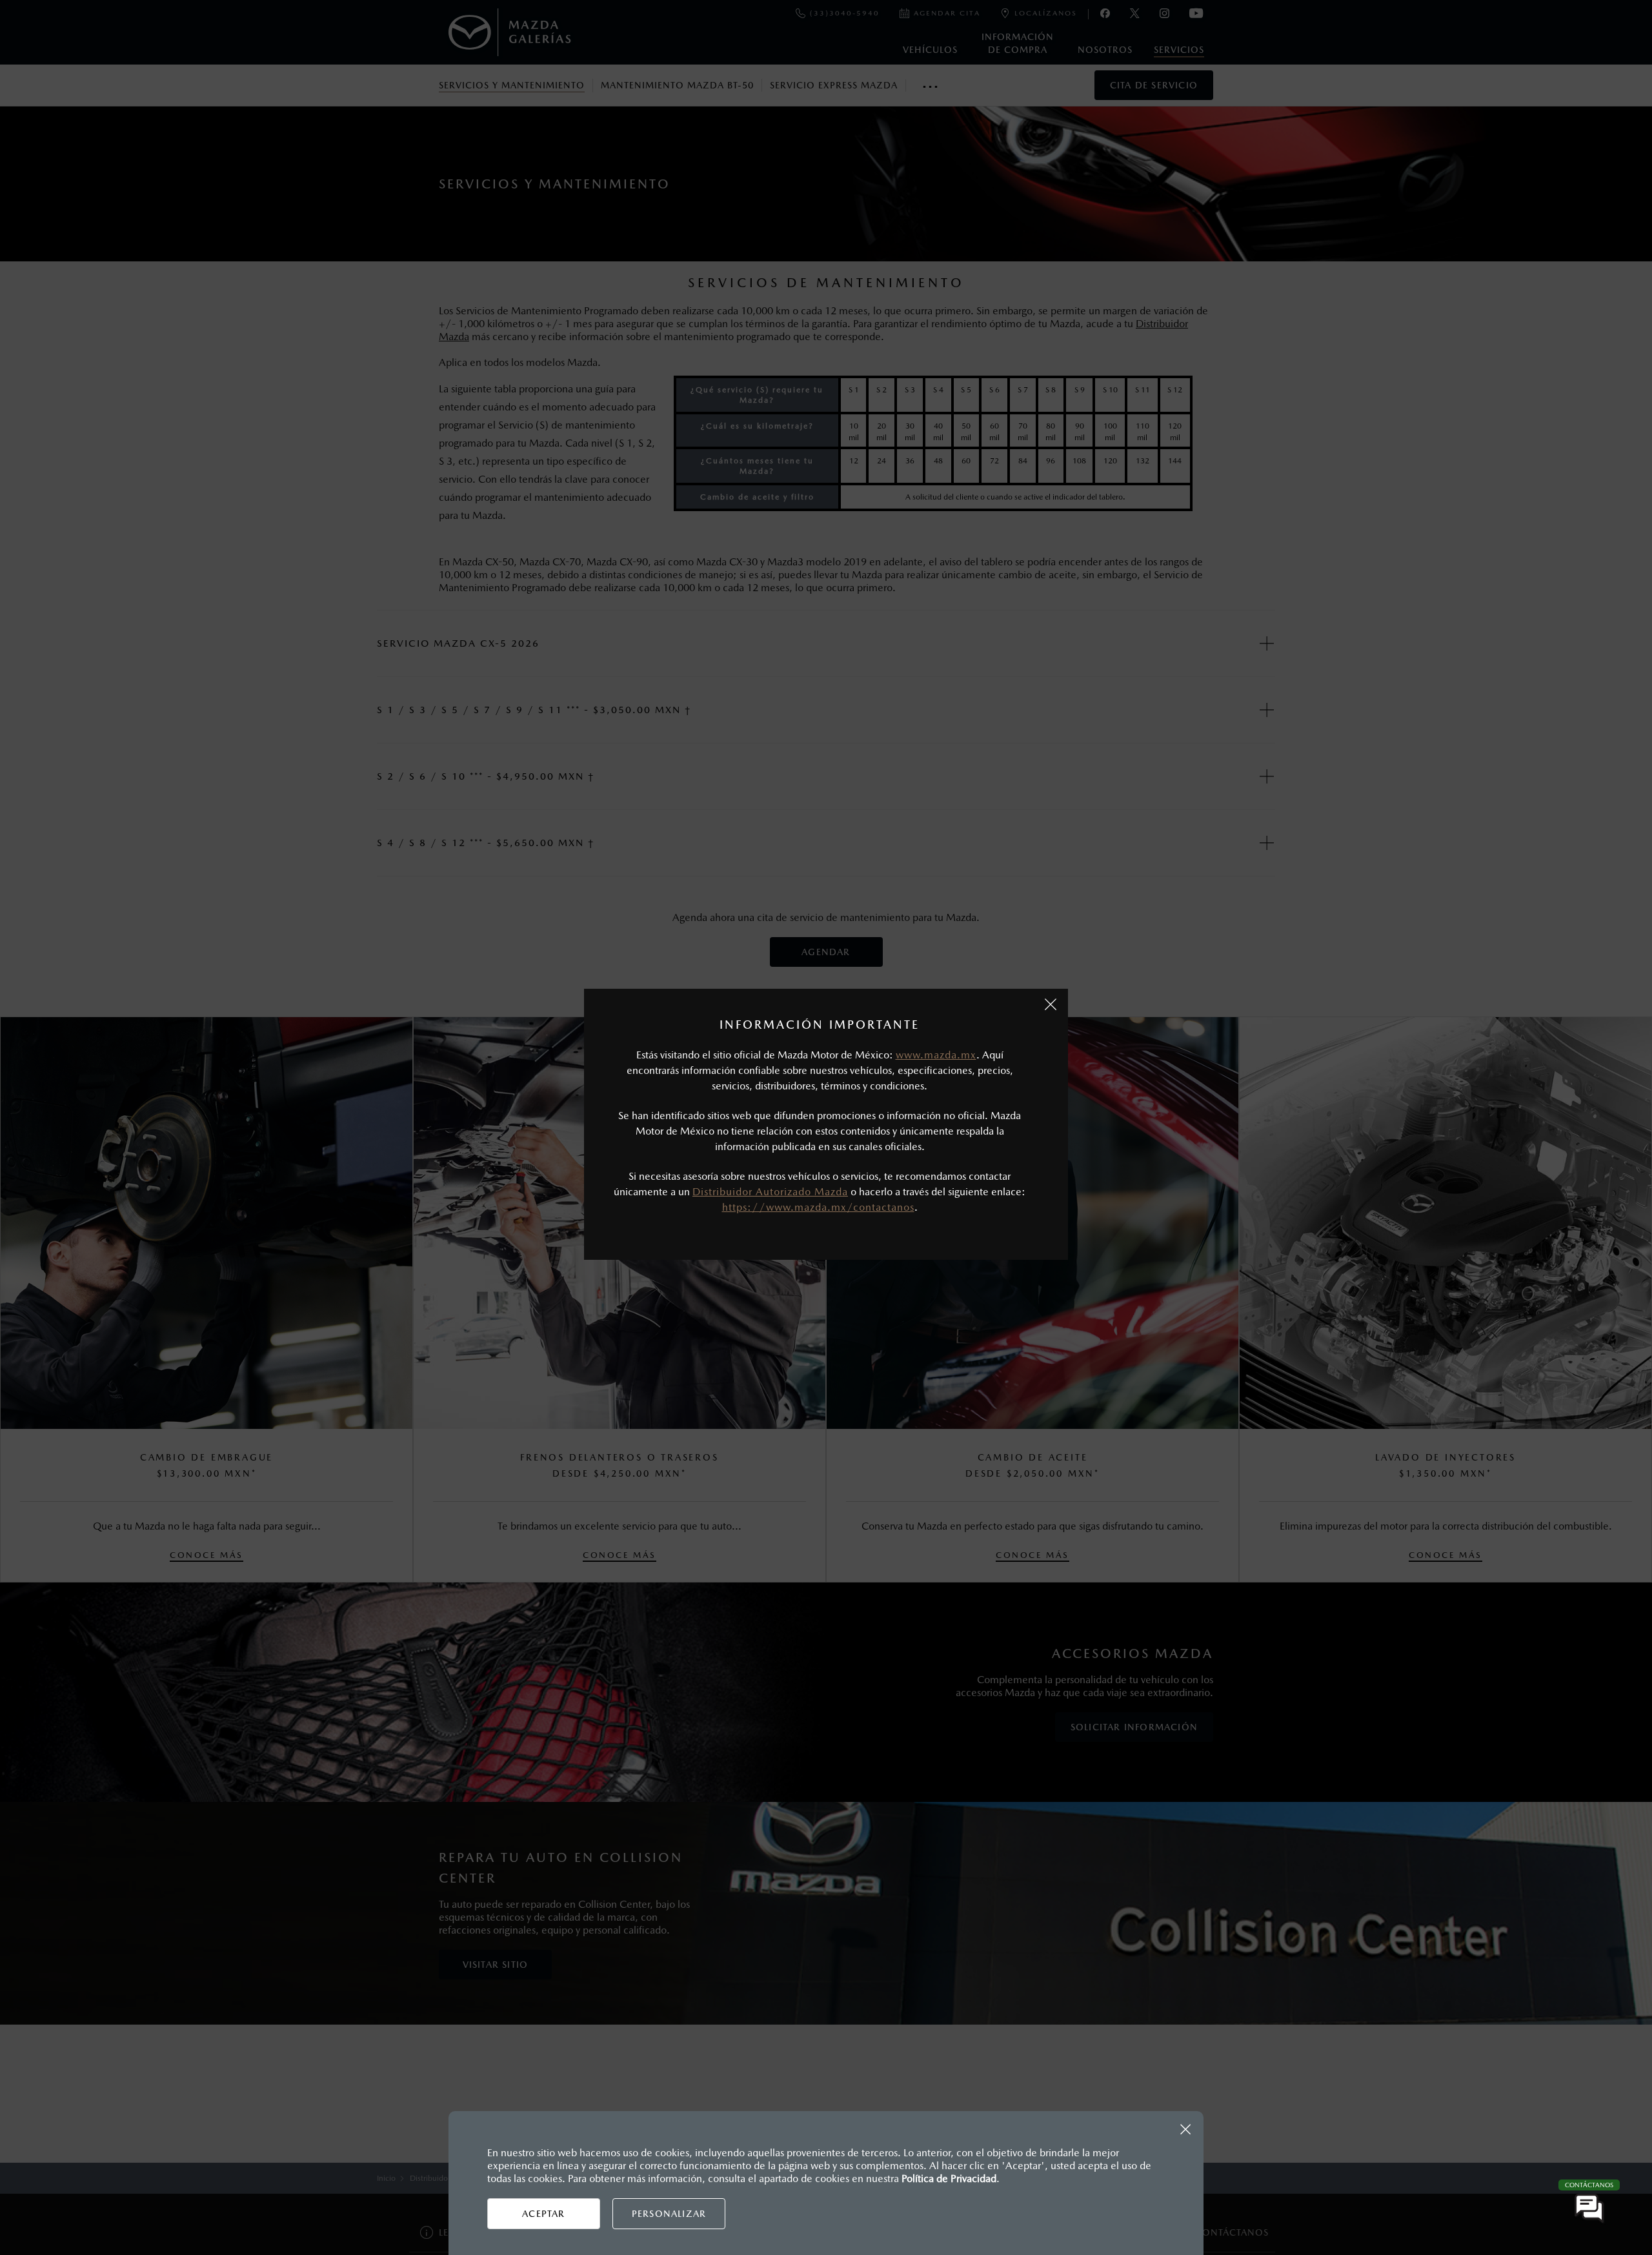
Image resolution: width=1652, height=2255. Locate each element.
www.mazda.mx (936, 1055)
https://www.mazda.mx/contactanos (818, 1207)
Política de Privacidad (949, 2179)
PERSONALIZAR (669, 2214)
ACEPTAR (543, 2214)
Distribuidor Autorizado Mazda (770, 1192)
